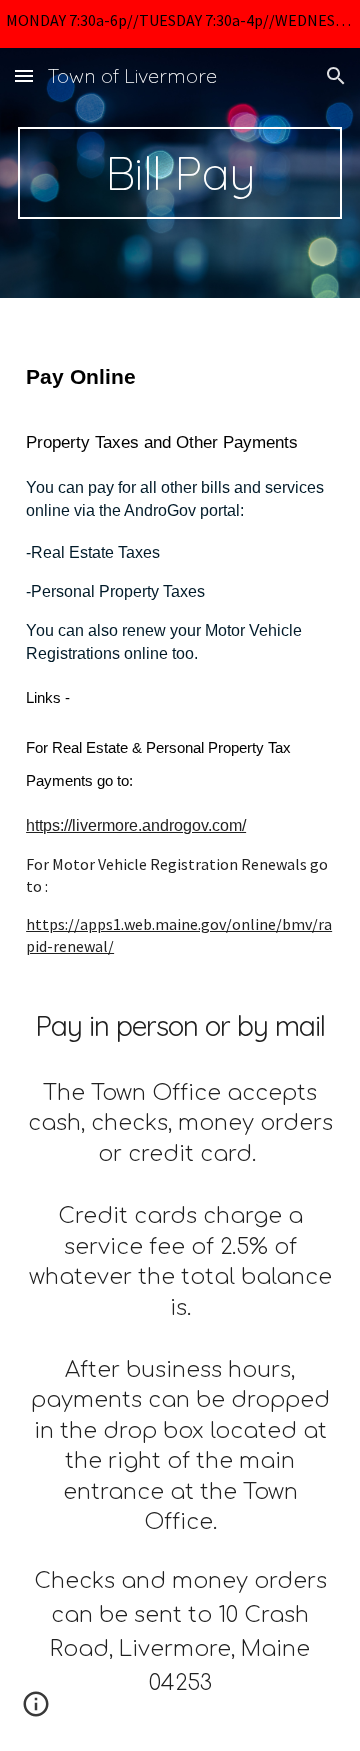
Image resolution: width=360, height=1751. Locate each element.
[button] (24, 75)
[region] (180, 24)
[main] (180, 173)
